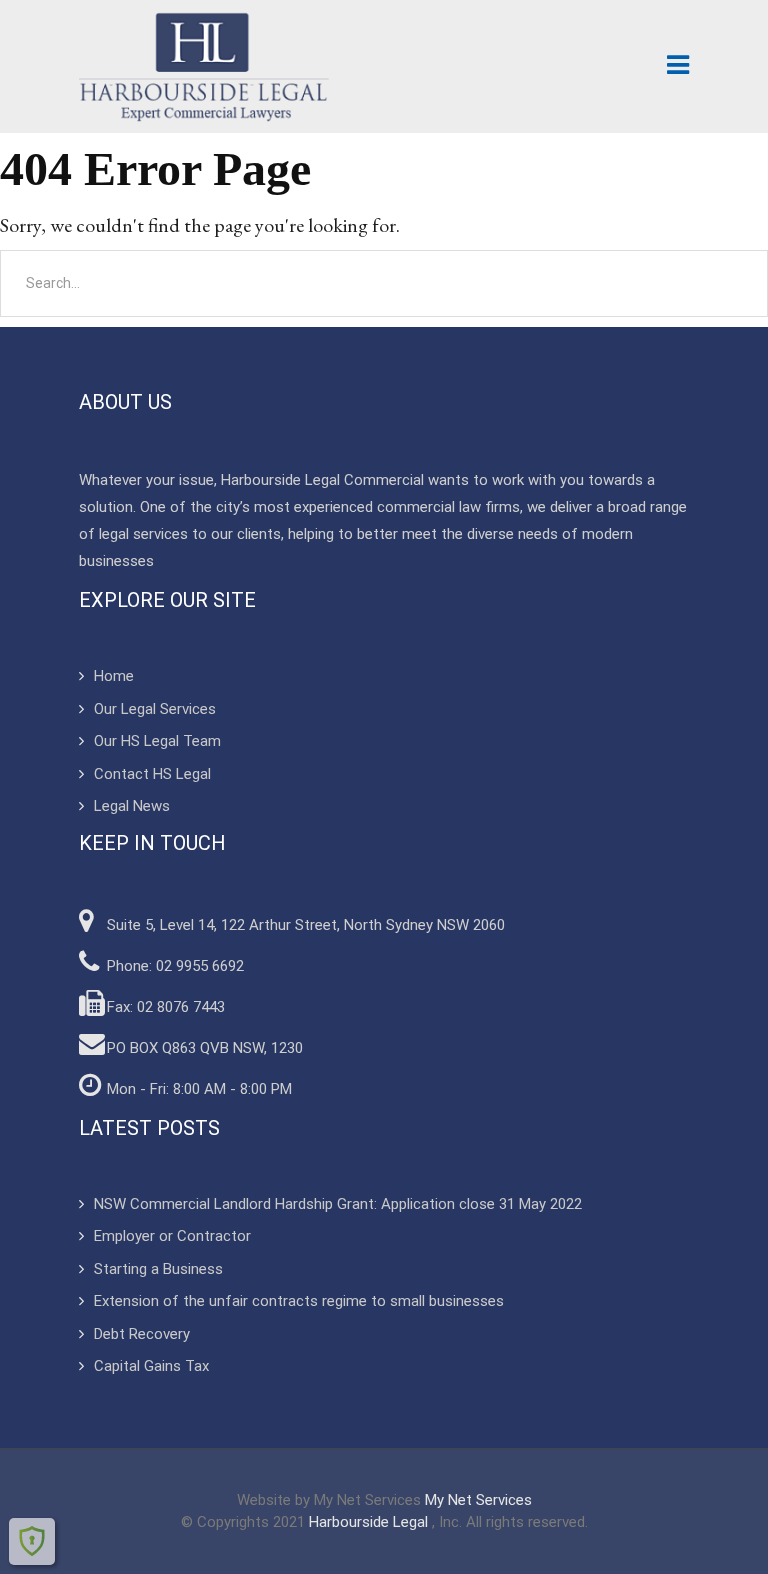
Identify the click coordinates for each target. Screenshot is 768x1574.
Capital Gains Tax (151, 1366)
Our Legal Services (155, 709)
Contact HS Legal (152, 774)
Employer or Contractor (172, 1236)
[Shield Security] (32, 1541)
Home (114, 676)
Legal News (132, 806)
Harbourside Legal (370, 1522)
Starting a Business (158, 1269)
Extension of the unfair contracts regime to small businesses (299, 1301)
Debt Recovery (142, 1334)
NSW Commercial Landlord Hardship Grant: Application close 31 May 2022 (338, 1204)
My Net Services (478, 1500)
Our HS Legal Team (157, 741)
